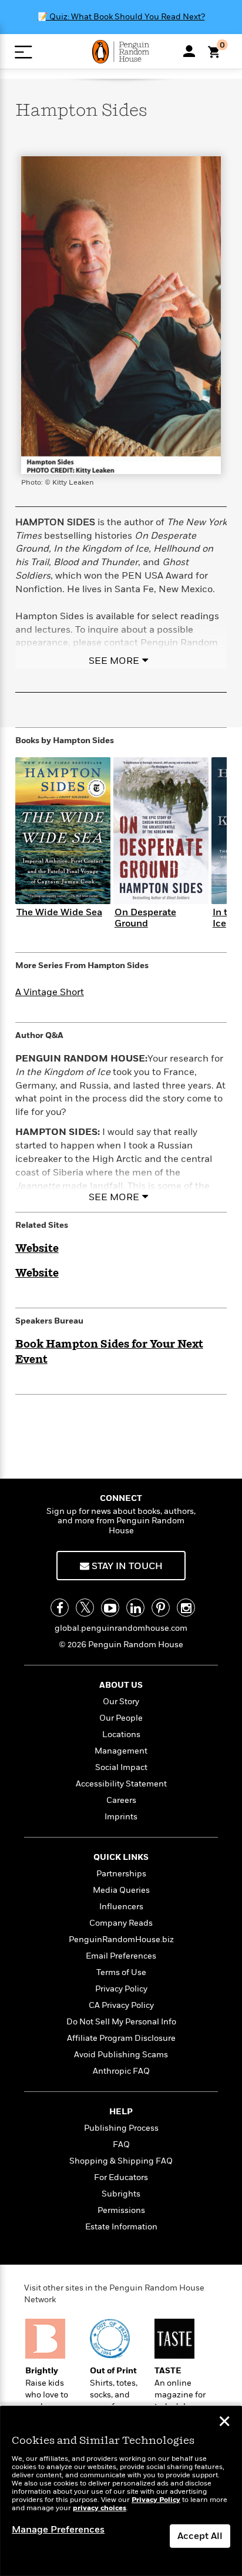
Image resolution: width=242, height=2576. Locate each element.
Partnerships (121, 1874)
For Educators (121, 2177)
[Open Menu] (23, 52)
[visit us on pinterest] (161, 1608)
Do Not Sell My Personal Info (121, 2022)
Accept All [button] (200, 2536)
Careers (121, 1800)
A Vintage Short (50, 992)
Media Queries (121, 1890)
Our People (121, 1718)
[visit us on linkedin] (135, 1608)
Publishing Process (121, 2128)
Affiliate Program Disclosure (121, 2038)
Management (121, 1751)
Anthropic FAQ (121, 2071)
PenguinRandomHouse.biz (121, 1939)
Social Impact (121, 1767)
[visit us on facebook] (60, 1608)
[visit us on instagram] (186, 1608)
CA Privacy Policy (121, 2005)
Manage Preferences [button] (58, 2530)
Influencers (121, 1907)
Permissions (121, 2210)
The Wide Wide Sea (59, 912)
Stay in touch (126, 1566)
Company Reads (121, 1923)
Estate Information (121, 2227)
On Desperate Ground (145, 918)
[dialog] (121, 2491)
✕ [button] (224, 2423)
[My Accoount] (189, 51)
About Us (121, 1685)
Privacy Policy (121, 1989)
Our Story (121, 1702)
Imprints (121, 1817)
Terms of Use (121, 1972)
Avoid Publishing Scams (121, 2055)
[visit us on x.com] (85, 1608)
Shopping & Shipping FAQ (121, 2161)
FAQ (121, 2145)
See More (114, 661)
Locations (121, 1734)
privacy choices (100, 2508)
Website (37, 1249)
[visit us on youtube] (110, 1608)
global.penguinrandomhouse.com (121, 1628)
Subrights (121, 2194)
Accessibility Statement (121, 1784)
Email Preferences (121, 1956)
